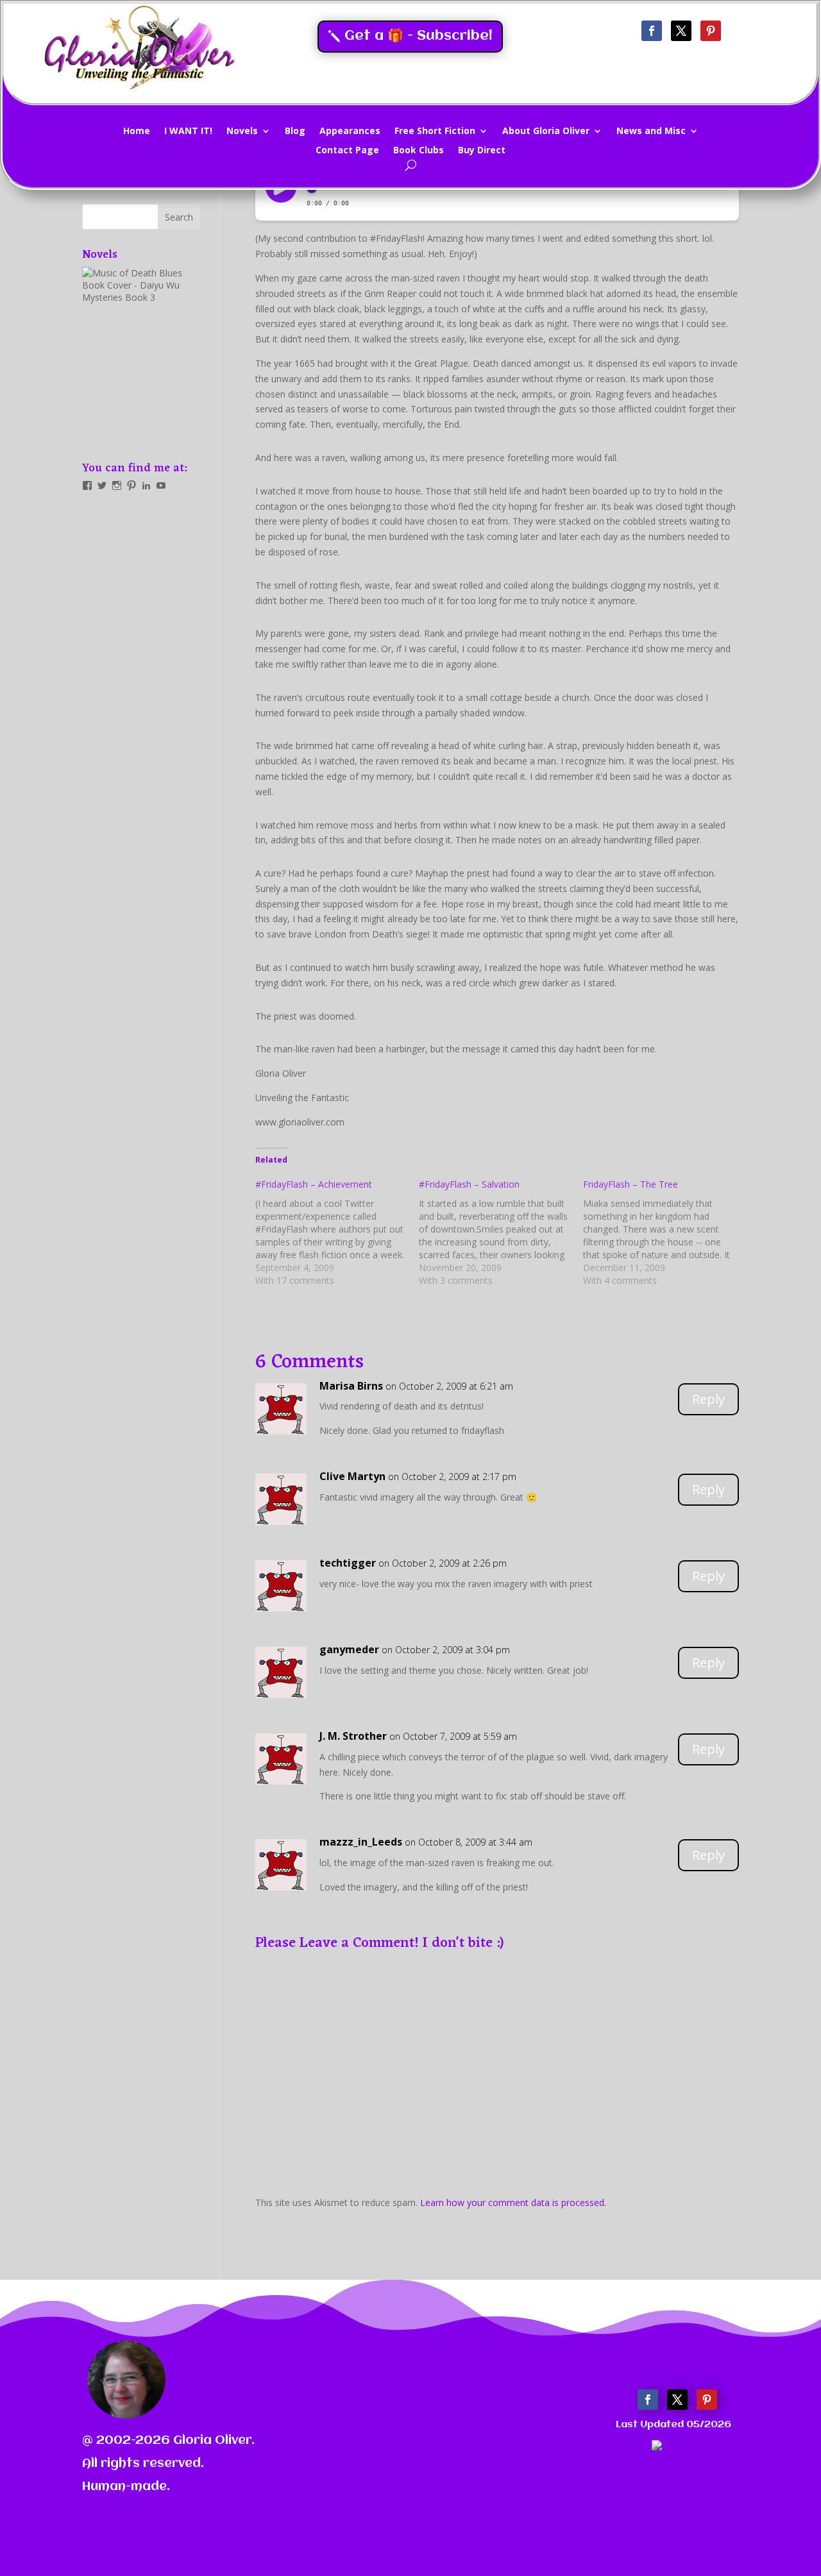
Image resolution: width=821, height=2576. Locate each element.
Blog (295, 131)
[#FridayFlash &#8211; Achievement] (337, 1233)
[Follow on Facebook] (652, 31)
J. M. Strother (353, 1736)
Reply (708, 1399)
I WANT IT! (188, 131)
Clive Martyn (352, 1476)
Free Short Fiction (435, 131)
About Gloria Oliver (546, 131)
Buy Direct (482, 151)
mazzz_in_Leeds (361, 1842)
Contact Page (347, 151)
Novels (242, 131)
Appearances (350, 131)
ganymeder (349, 1649)
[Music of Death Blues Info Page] (141, 355)
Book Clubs (419, 151)
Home (137, 131)
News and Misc (651, 131)
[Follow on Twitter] (681, 31)
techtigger (348, 1563)
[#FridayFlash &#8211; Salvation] (501, 1233)
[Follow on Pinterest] (711, 31)
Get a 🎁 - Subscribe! (419, 36)
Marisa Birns (351, 1386)
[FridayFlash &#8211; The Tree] (665, 1233)
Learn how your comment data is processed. (513, 2202)
